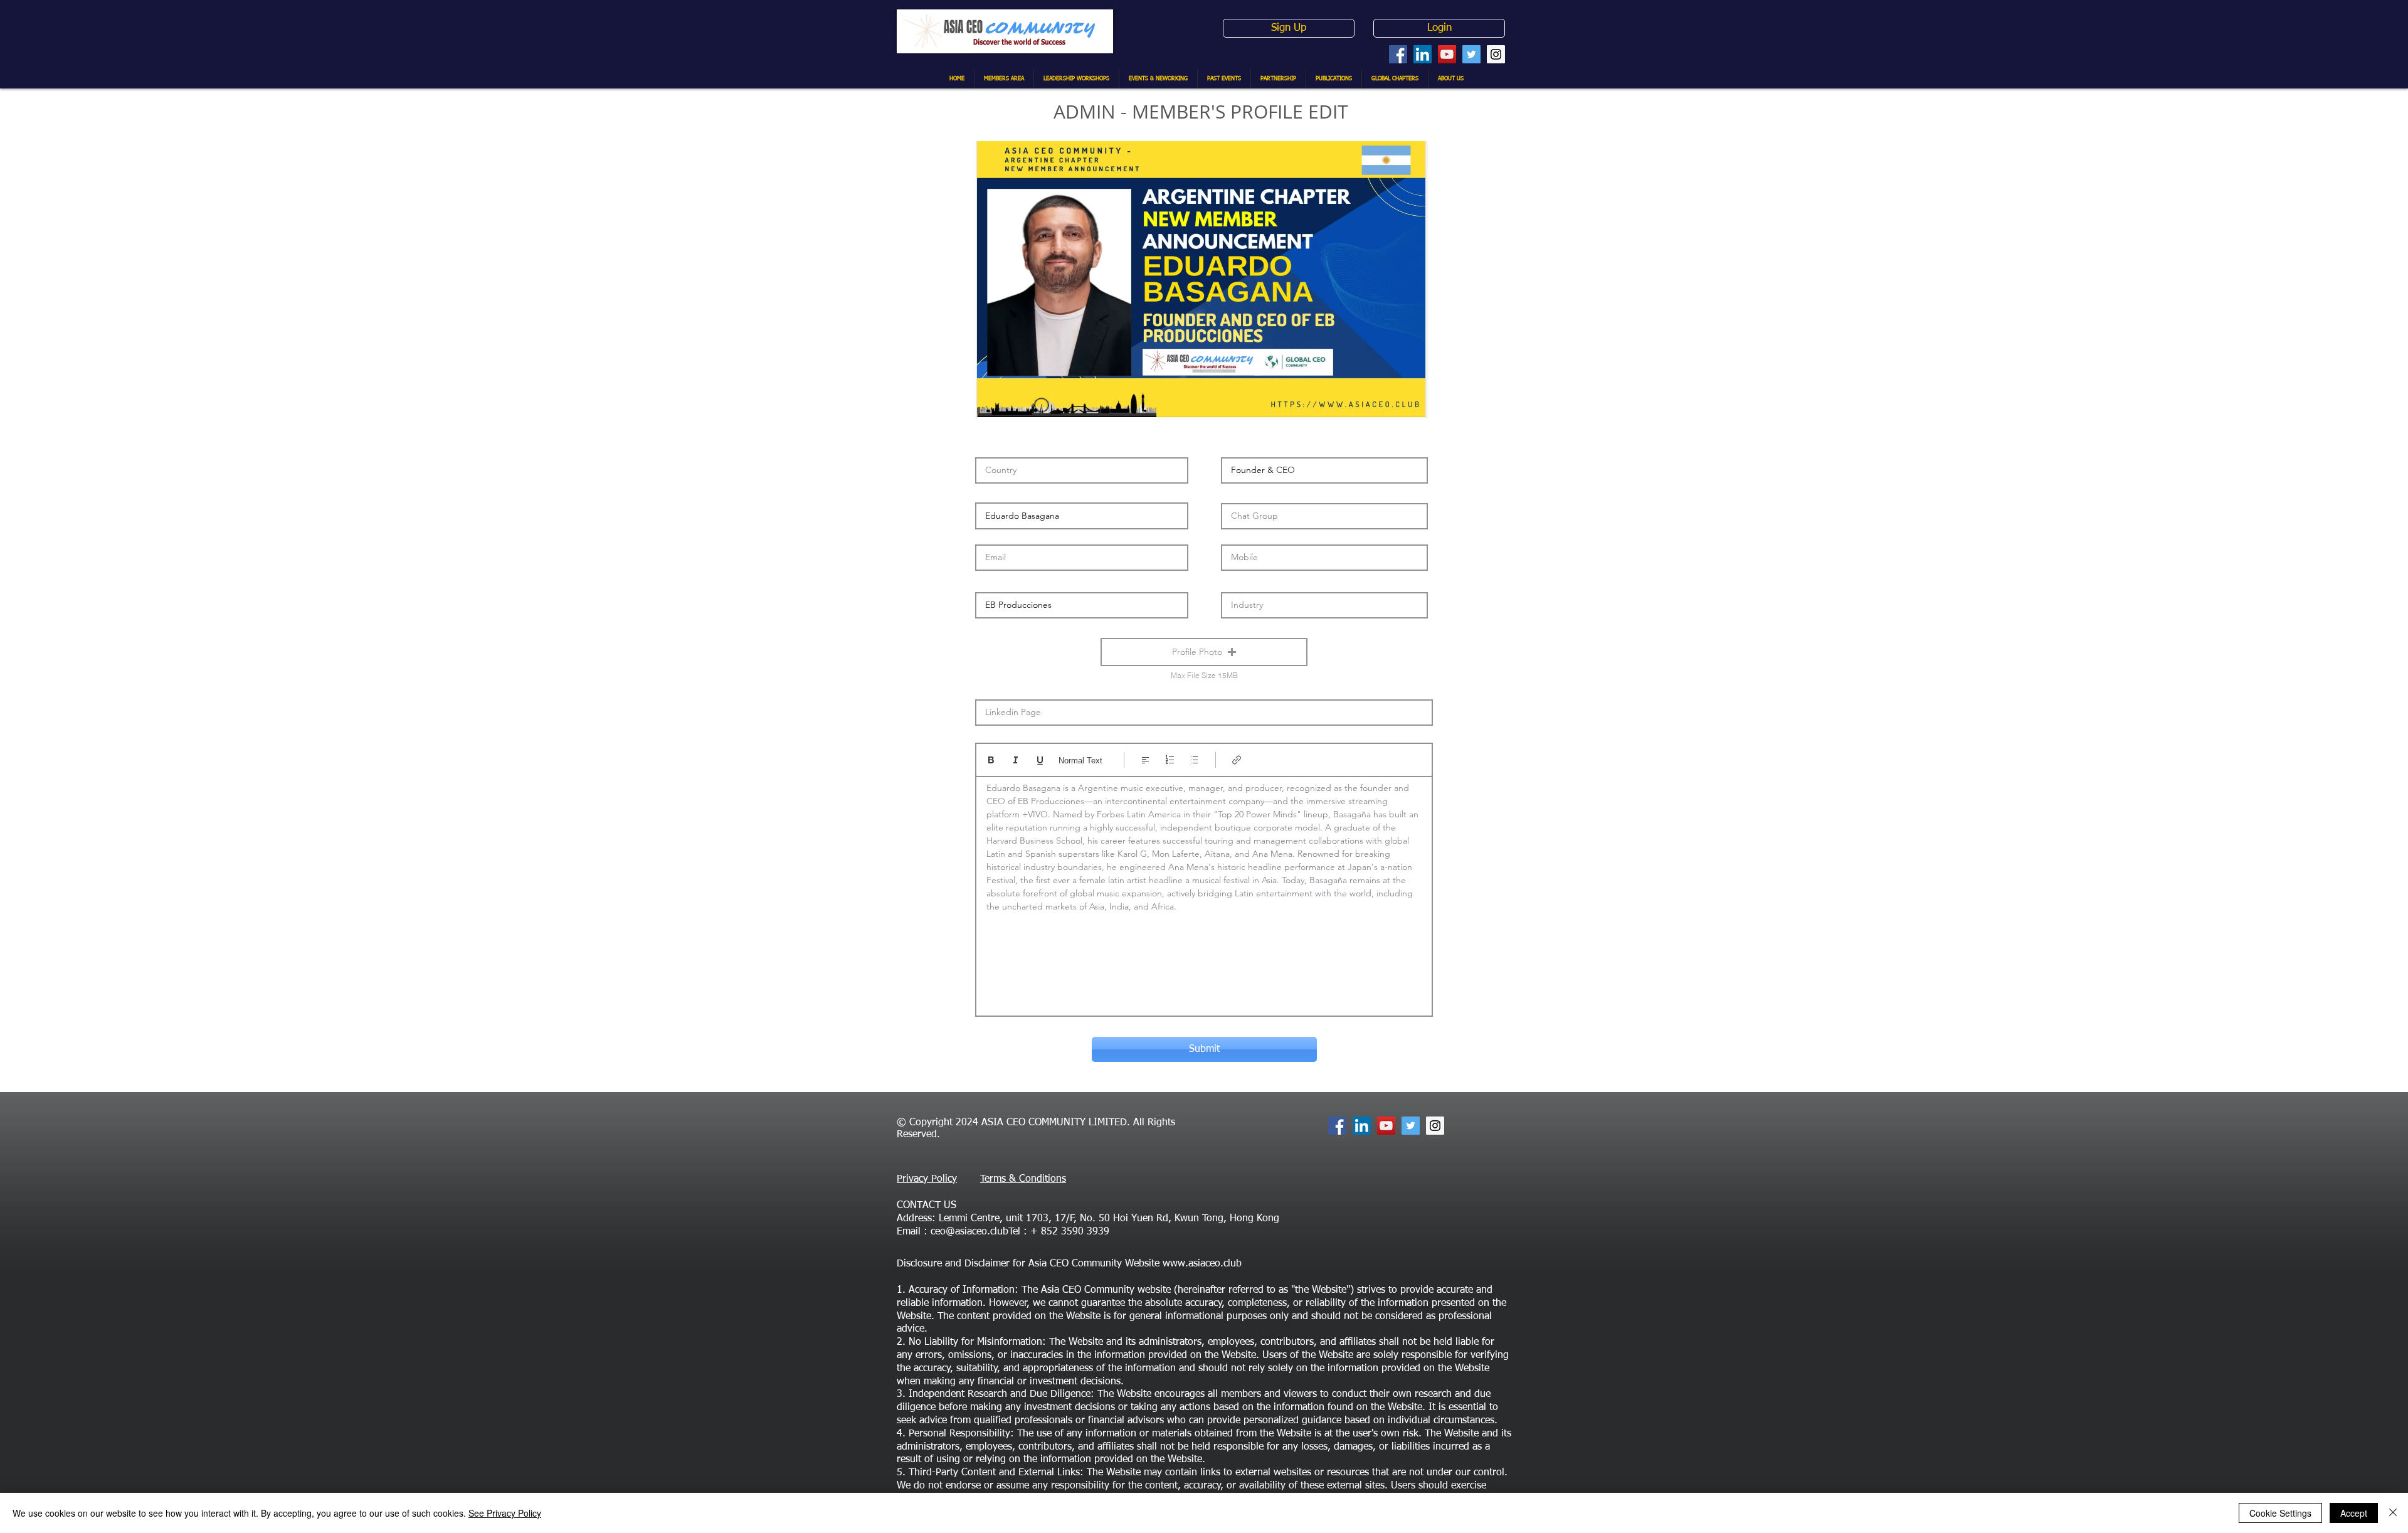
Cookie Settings (2280, 1513)
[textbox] (1204, 892)
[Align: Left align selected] (1145, 760)
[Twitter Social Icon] (1471, 54)
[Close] (2393, 1513)
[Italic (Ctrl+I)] (1016, 760)
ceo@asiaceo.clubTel (975, 1232)
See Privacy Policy (505, 1513)
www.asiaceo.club (1202, 1264)
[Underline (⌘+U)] (1040, 760)
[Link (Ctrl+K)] (1237, 760)
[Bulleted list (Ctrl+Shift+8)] (1194, 760)
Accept (2354, 1513)
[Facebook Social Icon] (1398, 54)
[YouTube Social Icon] (1447, 54)
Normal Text (1080, 761)
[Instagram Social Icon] (1496, 54)
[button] (1204, 652)
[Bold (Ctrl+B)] (991, 760)
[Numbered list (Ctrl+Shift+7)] (1170, 760)
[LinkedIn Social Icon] (1423, 54)
